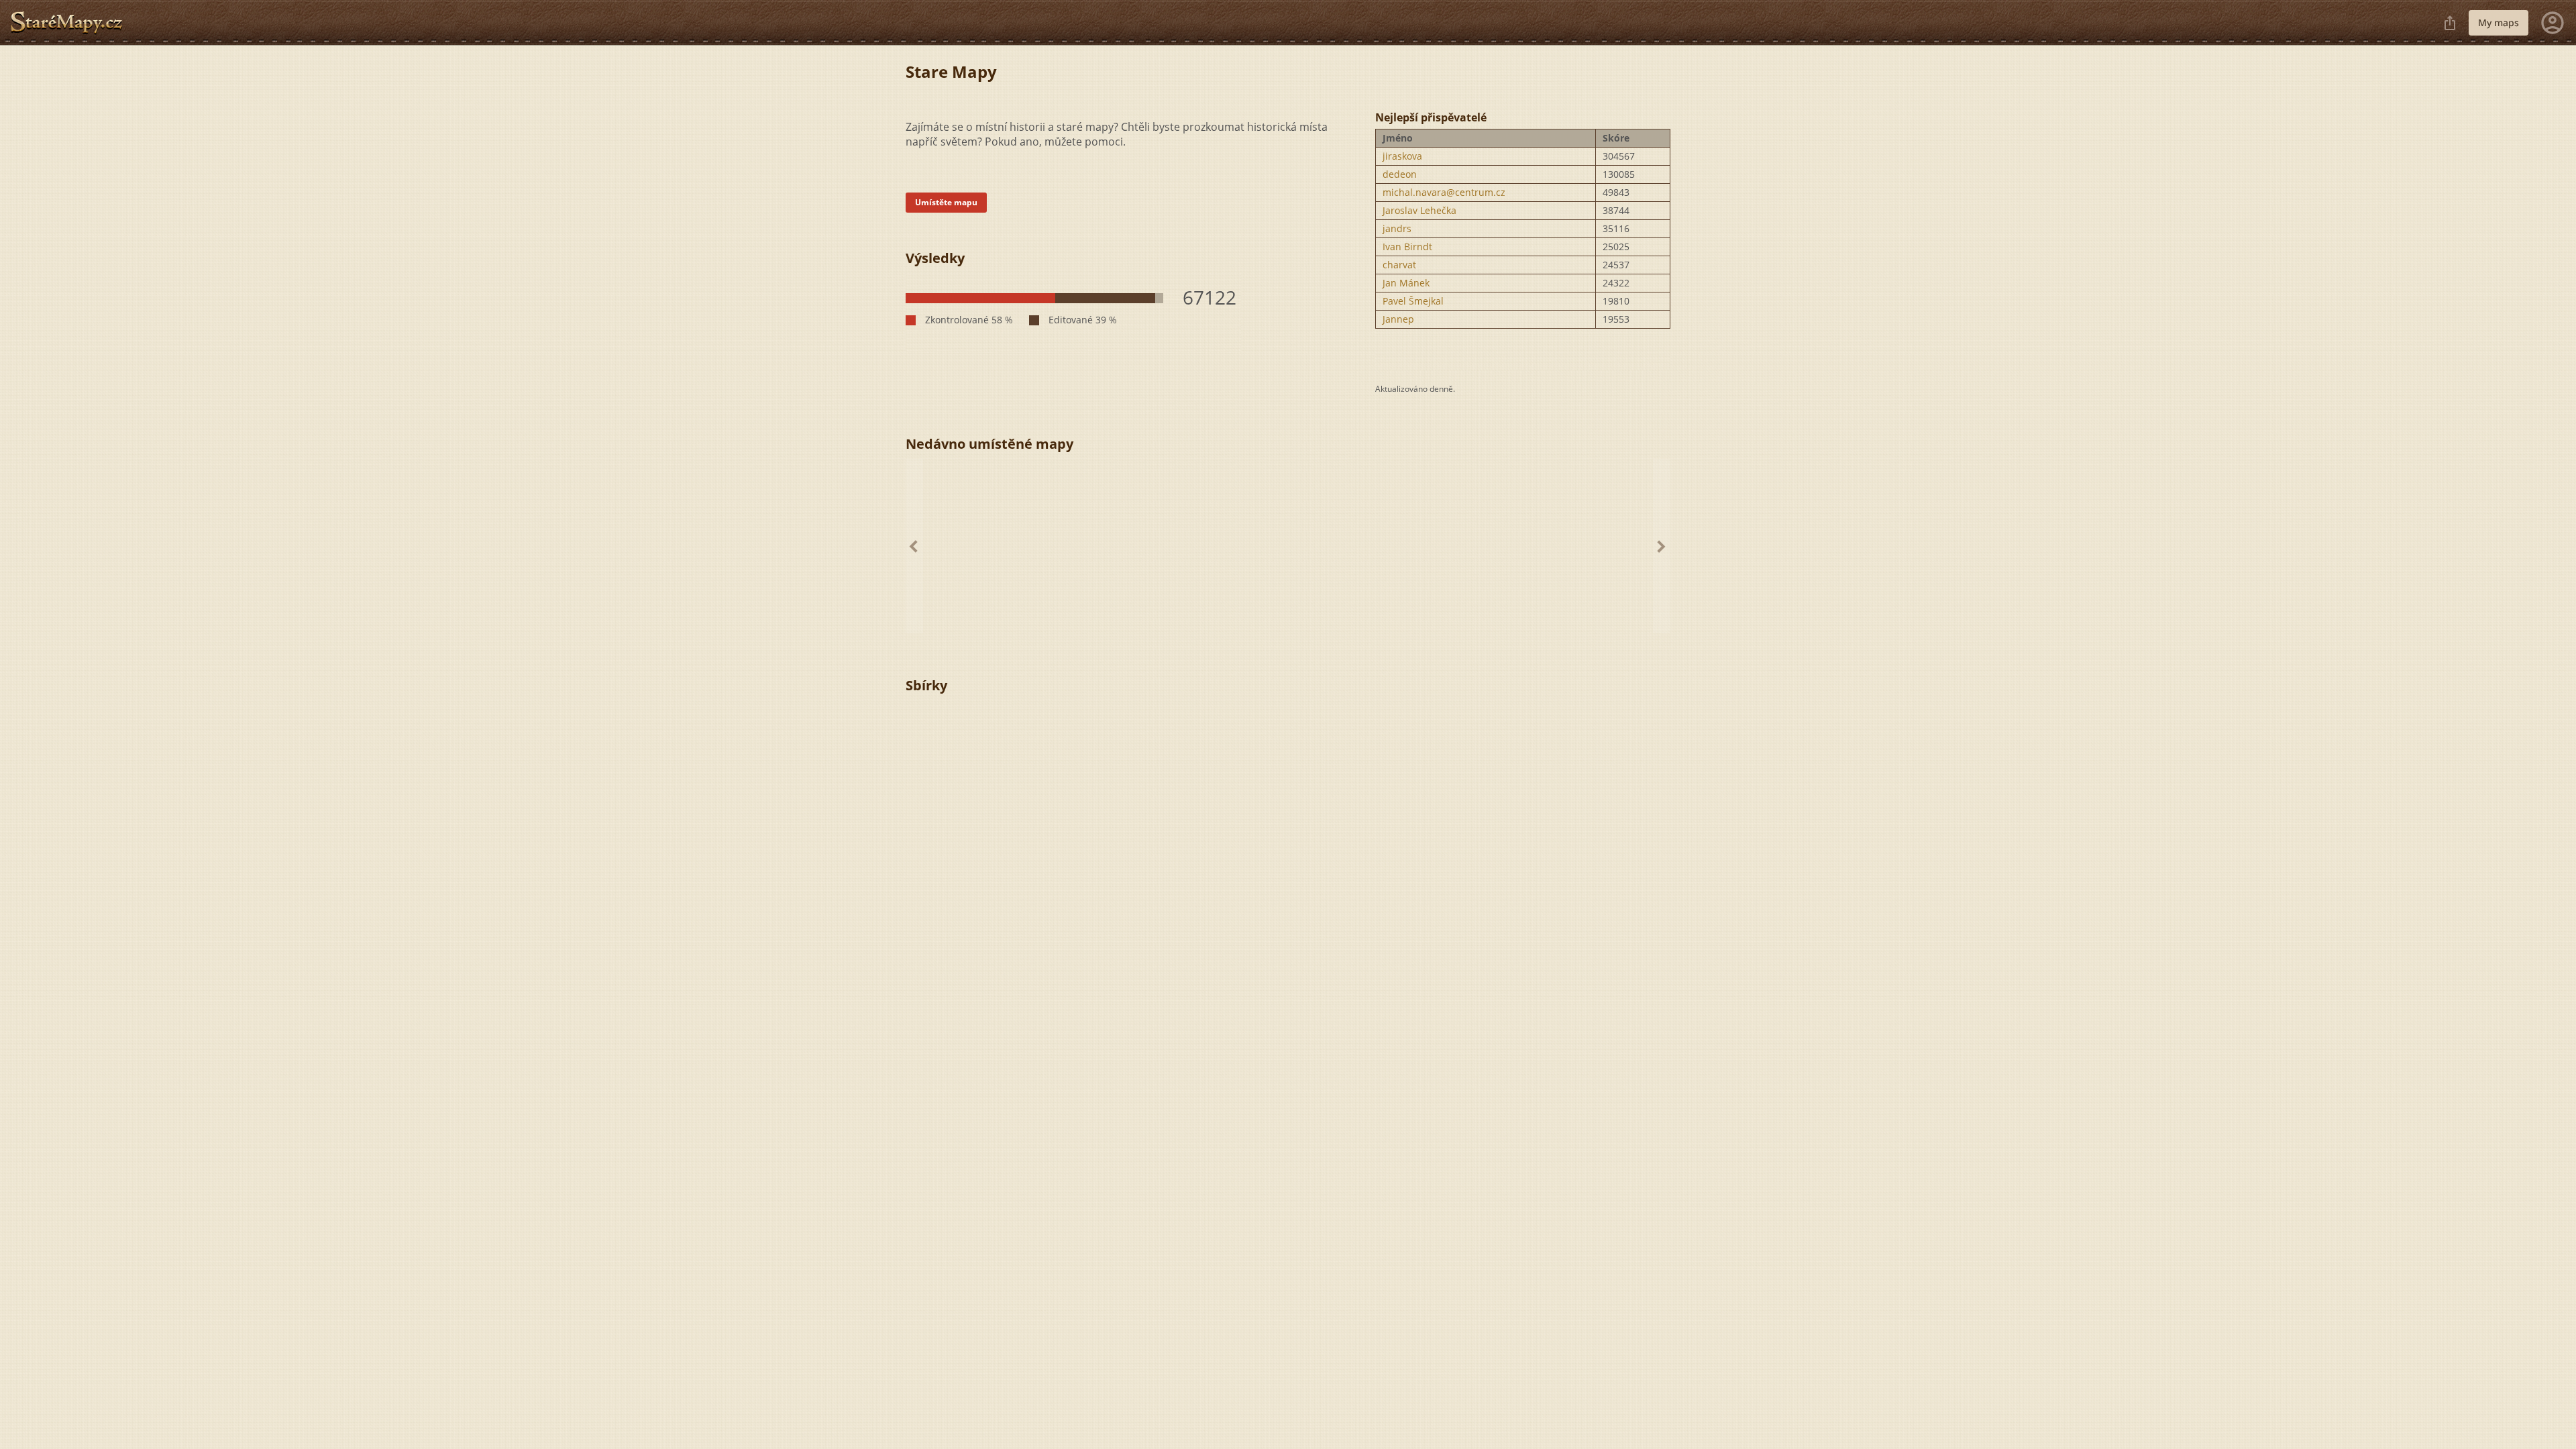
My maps (2499, 22)
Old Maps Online (72, 23)
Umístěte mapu (946, 202)
